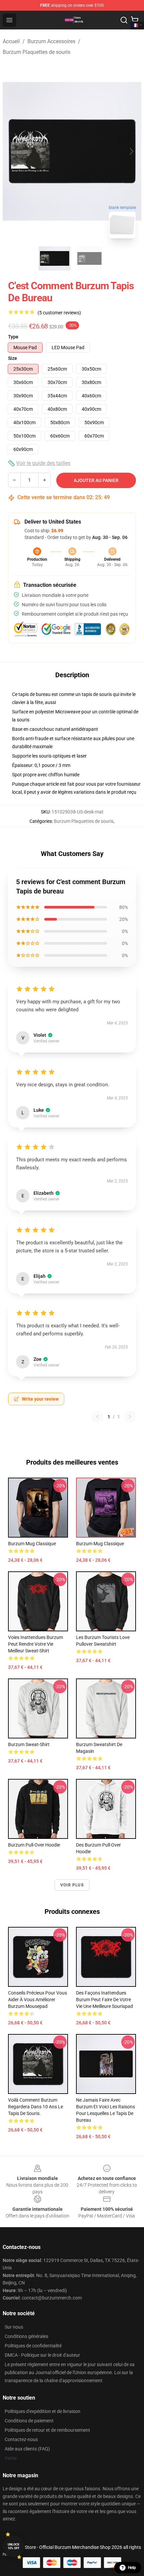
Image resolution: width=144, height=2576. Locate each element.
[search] (124, 20)
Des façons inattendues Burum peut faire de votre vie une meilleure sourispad (104, 2000)
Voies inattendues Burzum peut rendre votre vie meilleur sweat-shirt (35, 1644)
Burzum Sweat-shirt (29, 1744)
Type (13, 337)
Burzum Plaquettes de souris (37, 52)
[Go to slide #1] (55, 258)
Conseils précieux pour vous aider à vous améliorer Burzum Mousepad (38, 2000)
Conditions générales (26, 2336)
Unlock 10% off (14, 2546)
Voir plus (72, 1885)
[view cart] (135, 20)
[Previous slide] (13, 151)
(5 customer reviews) (59, 313)
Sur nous (14, 2327)
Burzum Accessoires (51, 41)
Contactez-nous (21, 2439)
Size (13, 358)
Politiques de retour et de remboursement (47, 2430)
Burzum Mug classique (32, 1544)
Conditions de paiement (29, 2421)
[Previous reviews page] (97, 1417)
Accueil (11, 41)
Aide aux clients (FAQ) (27, 2449)
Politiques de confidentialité (33, 2346)
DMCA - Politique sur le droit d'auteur (42, 2355)
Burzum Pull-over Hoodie (34, 1845)
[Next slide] (131, 151)
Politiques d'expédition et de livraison (43, 2411)
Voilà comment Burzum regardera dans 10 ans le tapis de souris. (35, 2107)
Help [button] (132, 2568)
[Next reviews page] (130, 1417)
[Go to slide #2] (89, 258)
